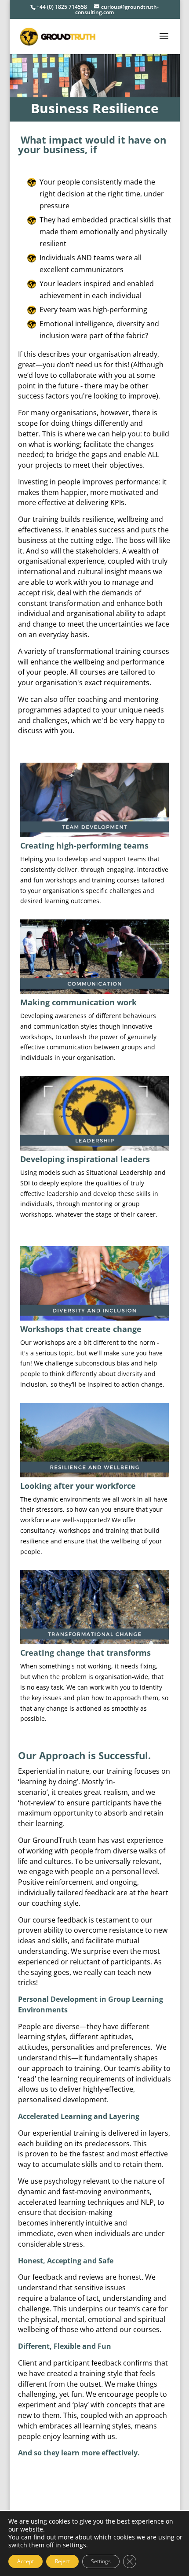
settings (75, 2545)
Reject (62, 2561)
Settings (101, 2561)
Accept (25, 2561)
